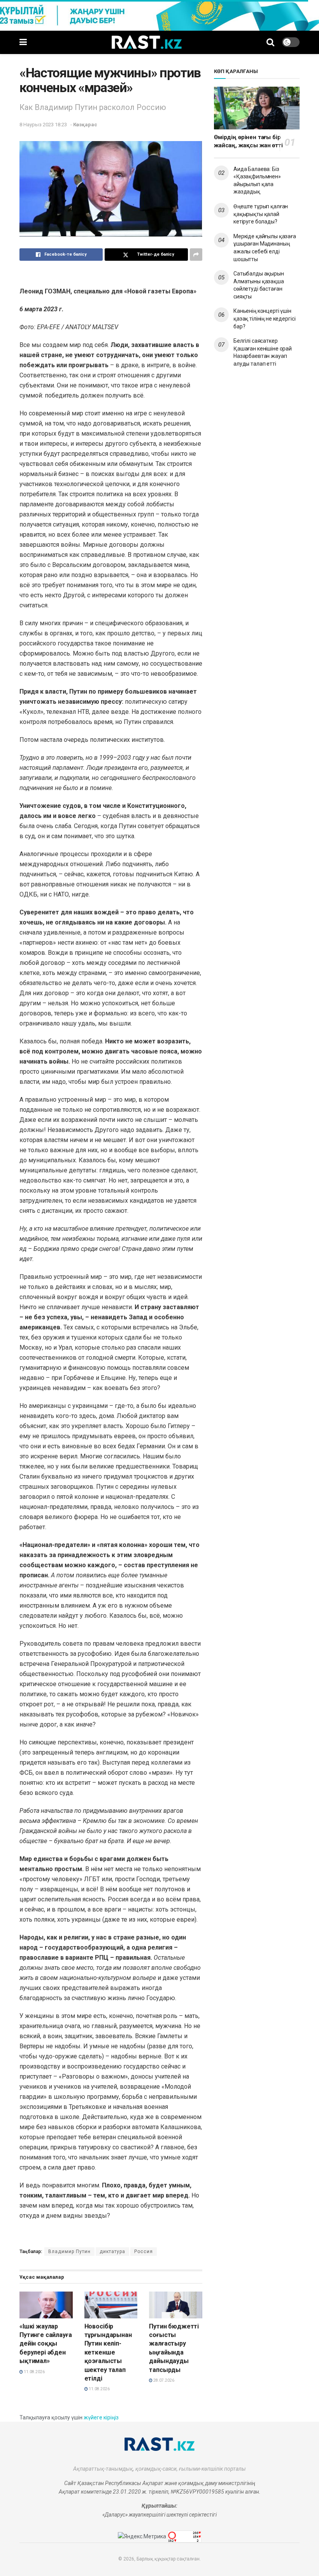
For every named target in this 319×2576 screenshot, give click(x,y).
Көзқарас (85, 125)
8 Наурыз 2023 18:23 (43, 125)
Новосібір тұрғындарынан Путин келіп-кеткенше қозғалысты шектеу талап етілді (108, 2352)
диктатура (112, 2252)
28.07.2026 (163, 2380)
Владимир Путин (69, 2252)
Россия (144, 2252)
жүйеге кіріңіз (101, 2417)
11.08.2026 (34, 2372)
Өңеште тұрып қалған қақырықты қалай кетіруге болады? (261, 214)
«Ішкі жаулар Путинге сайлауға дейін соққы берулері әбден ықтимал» (46, 2344)
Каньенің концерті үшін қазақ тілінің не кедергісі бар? (264, 318)
